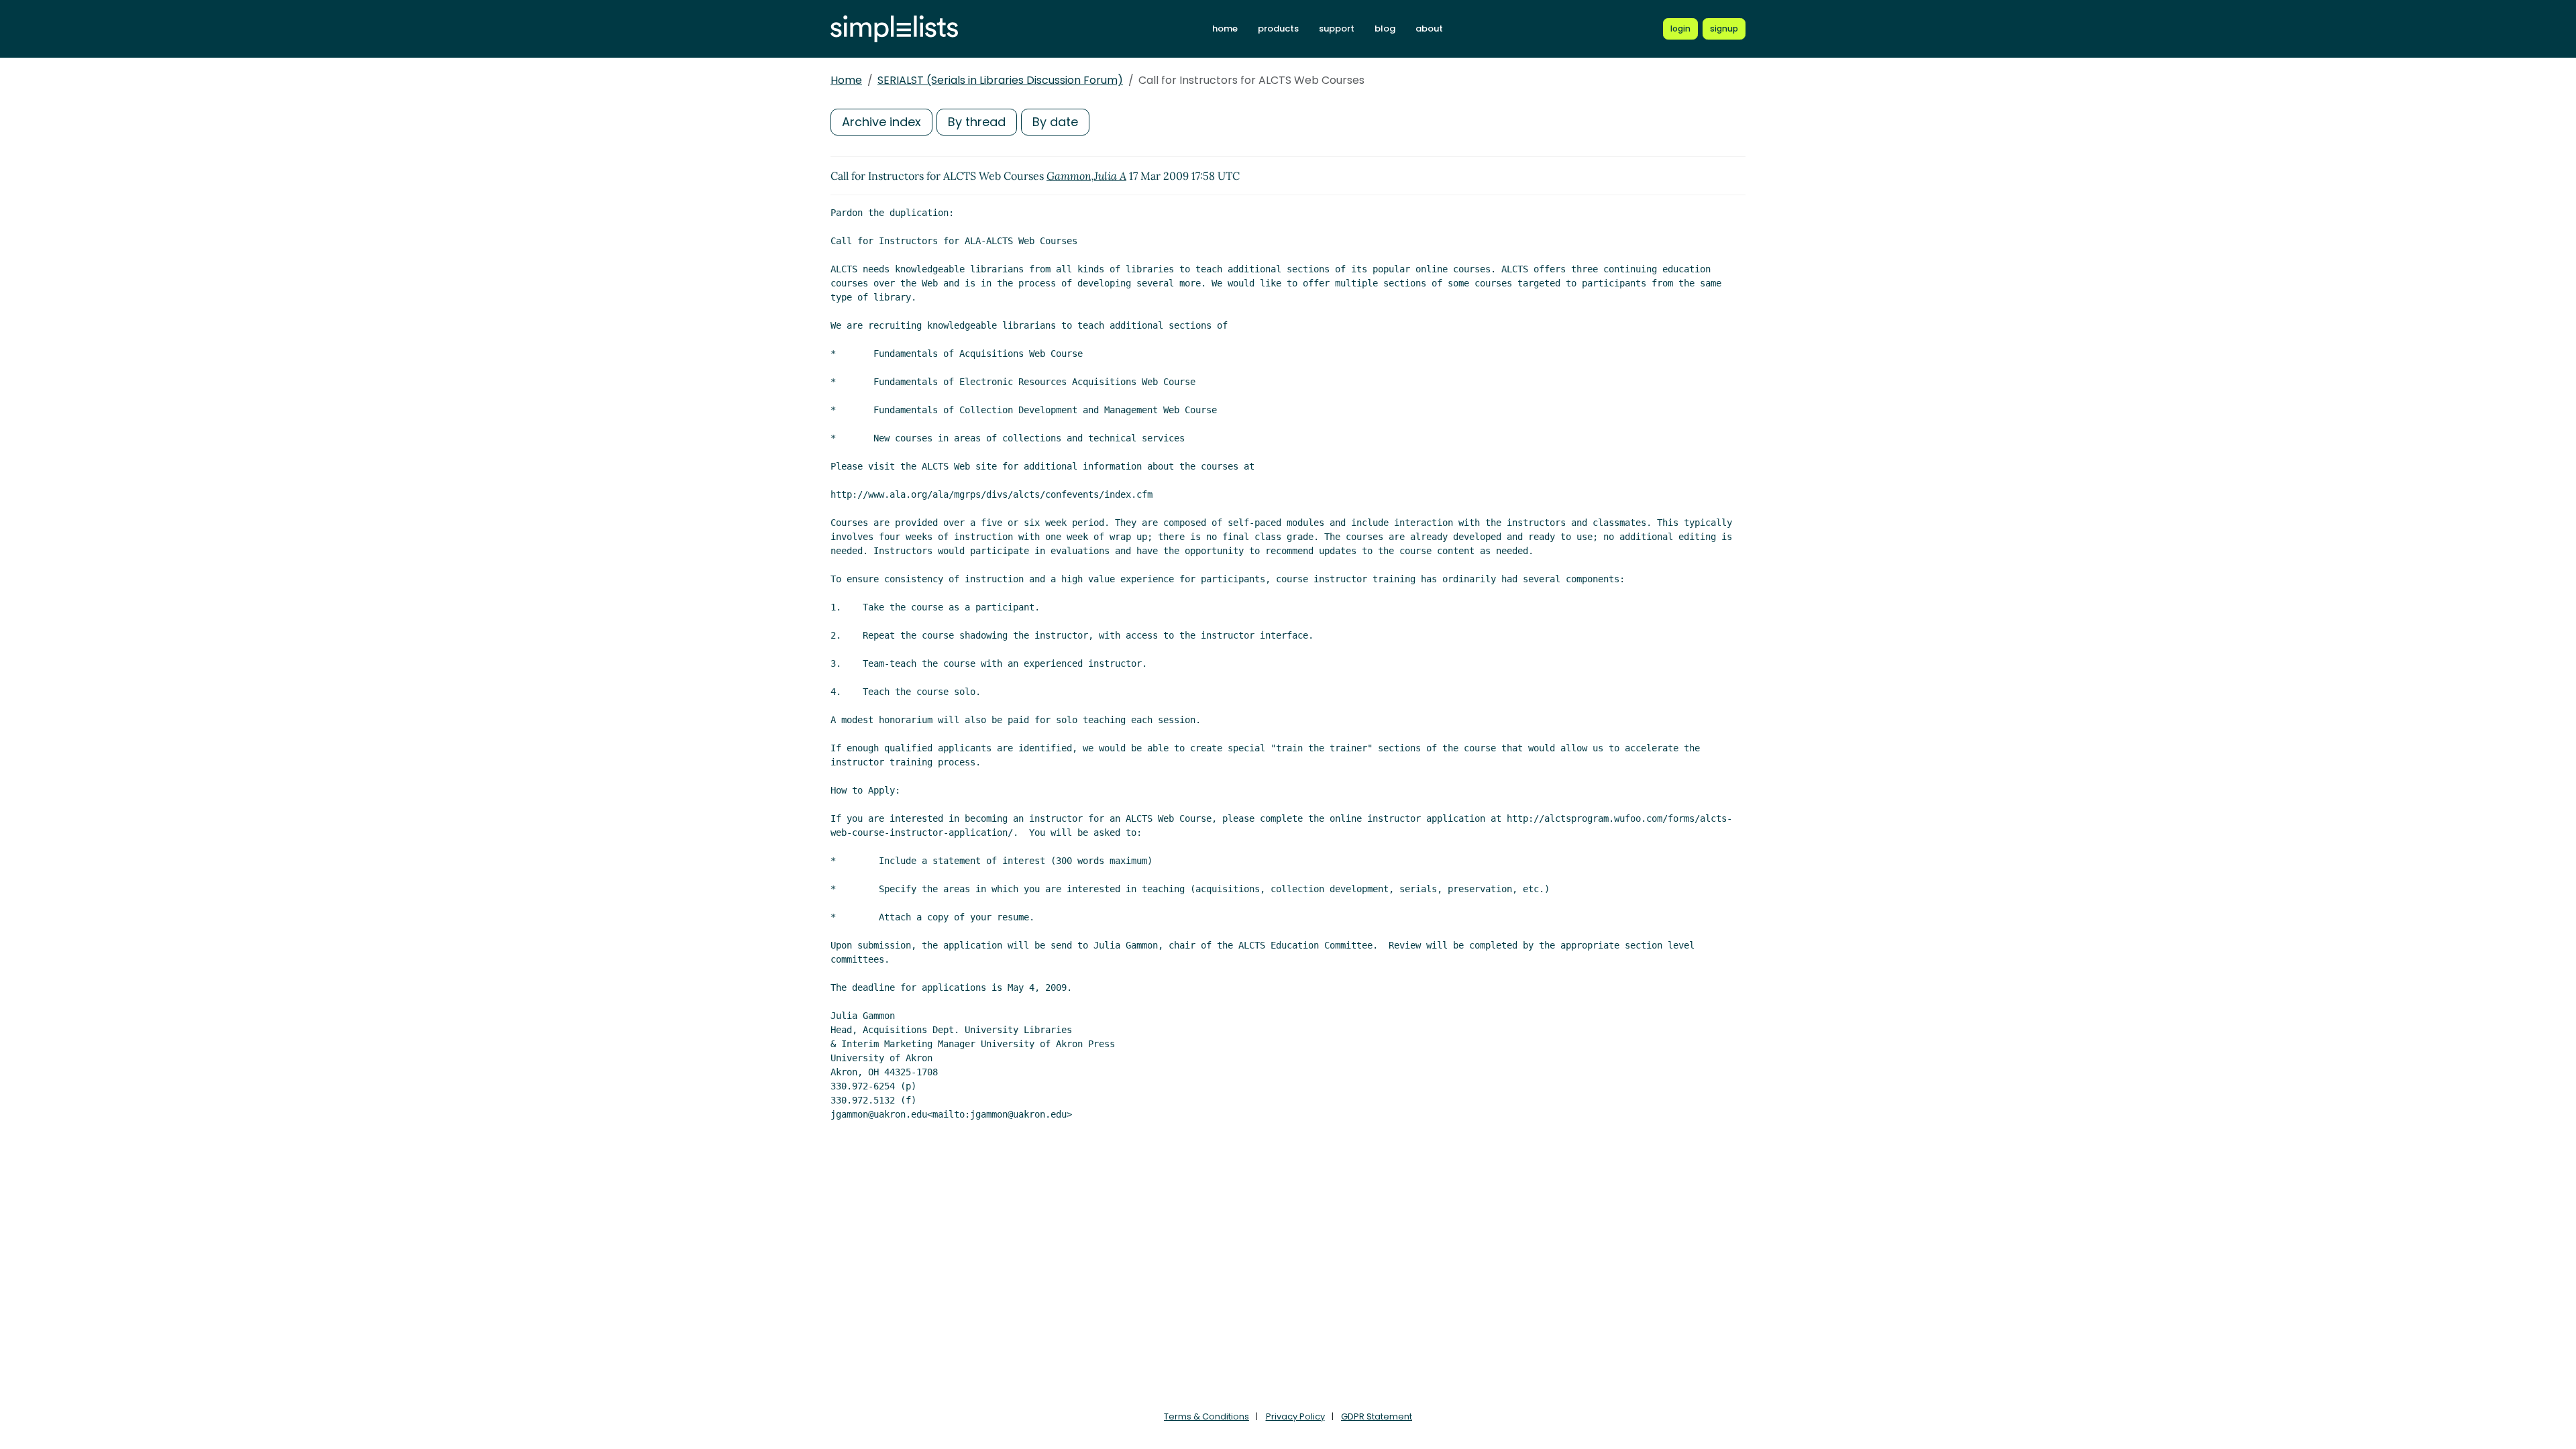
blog (1385, 29)
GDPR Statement (1377, 1416)
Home (846, 80)
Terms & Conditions (1206, 1416)
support (1337, 29)
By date (1055, 122)
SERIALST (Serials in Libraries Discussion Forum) (1000, 80)
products (1278, 29)
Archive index (881, 122)
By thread (977, 122)
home (1225, 29)
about (1429, 29)
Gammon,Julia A (1086, 176)
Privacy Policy (1295, 1416)
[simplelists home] (894, 29)
